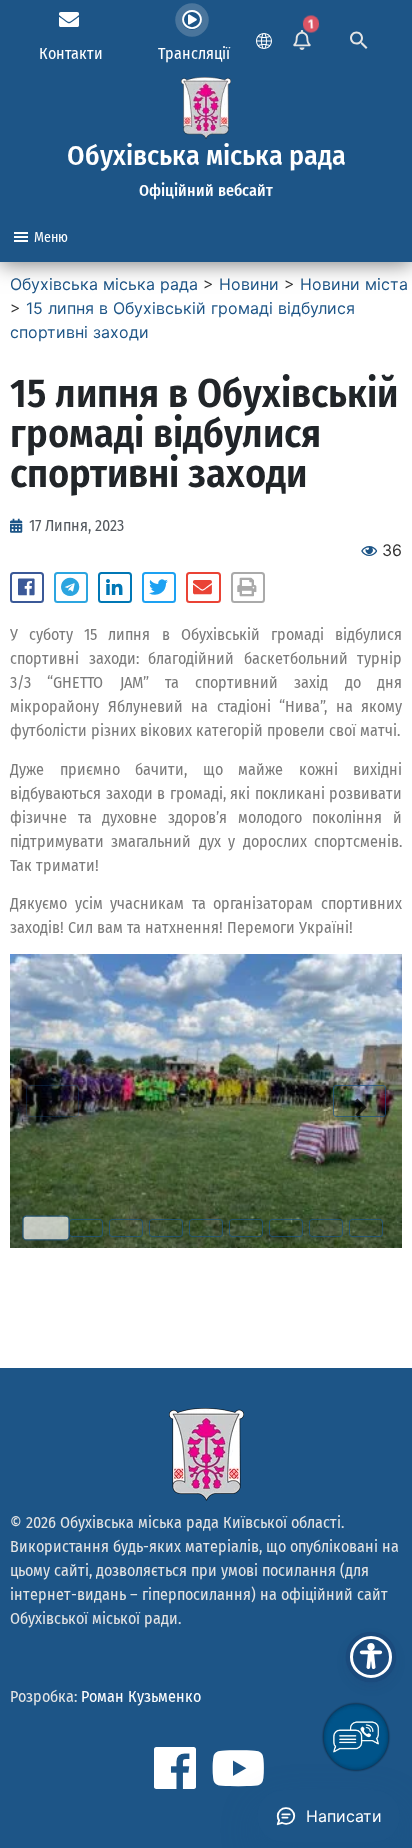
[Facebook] (175, 1768)
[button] (27, 588)
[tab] (46, 1228)
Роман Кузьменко (141, 1696)
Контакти (71, 53)
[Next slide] (359, 1101)
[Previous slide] (52, 1101)
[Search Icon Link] (359, 38)
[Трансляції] (192, 20)
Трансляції (194, 53)
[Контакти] (69, 20)
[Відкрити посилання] (206, 1101)
